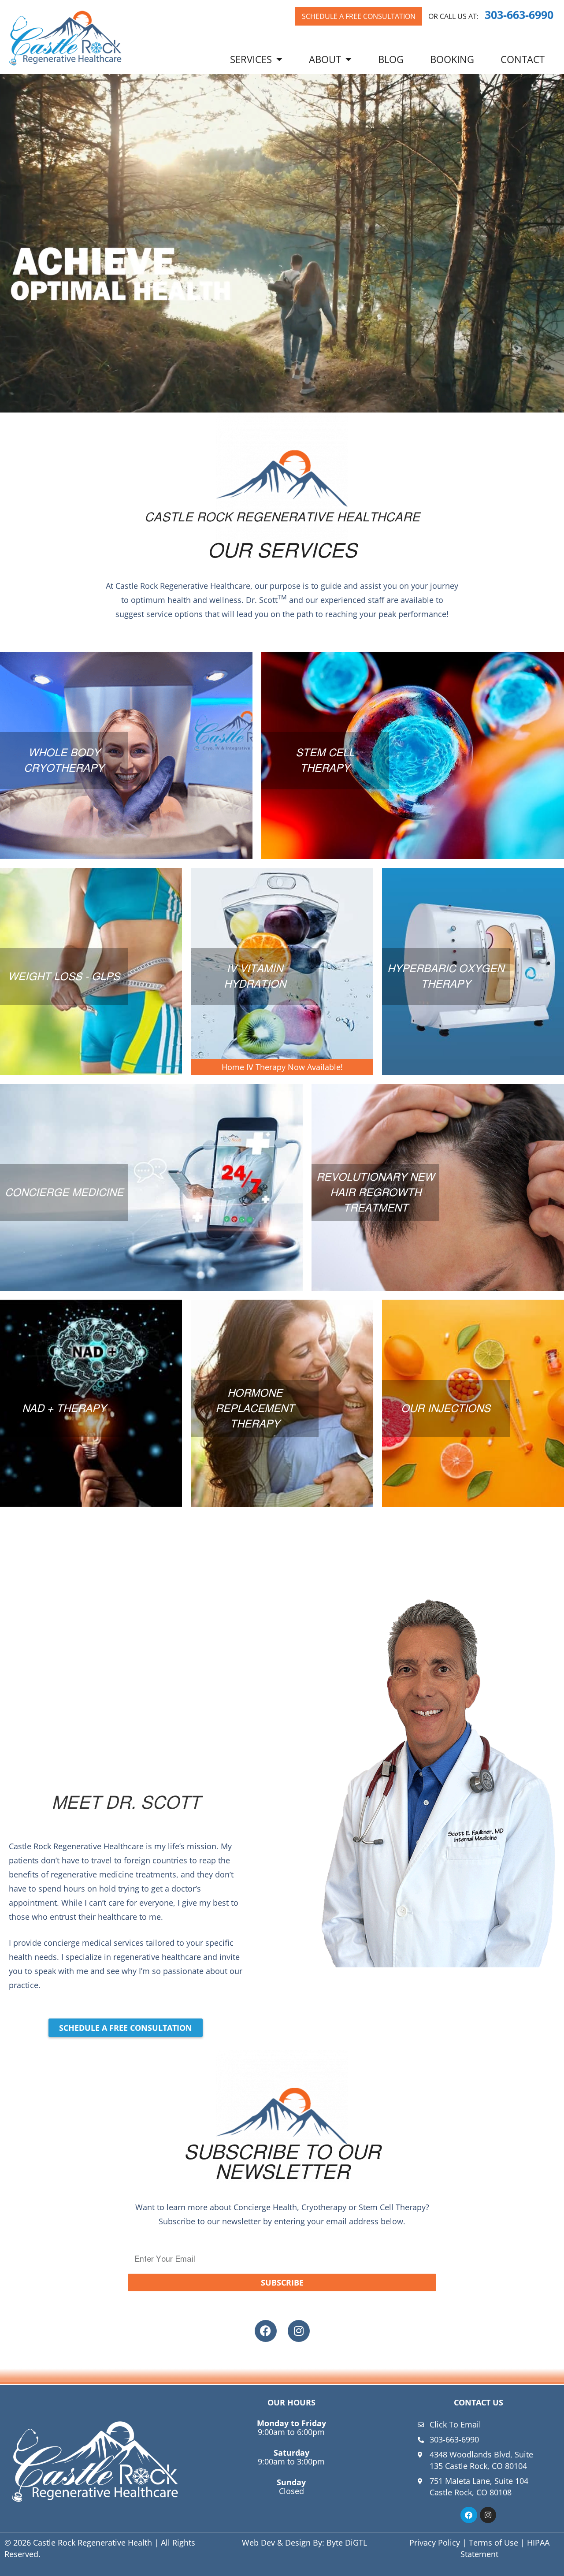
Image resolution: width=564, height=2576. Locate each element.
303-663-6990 (519, 15)
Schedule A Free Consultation (359, 16)
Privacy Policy (435, 2543)
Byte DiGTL (347, 2543)
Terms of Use (493, 2543)
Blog (391, 59)
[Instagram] (299, 2331)
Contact (523, 59)
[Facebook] (266, 2331)
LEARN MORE (126, 805)
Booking (452, 59)
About (325, 59)
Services (251, 59)
